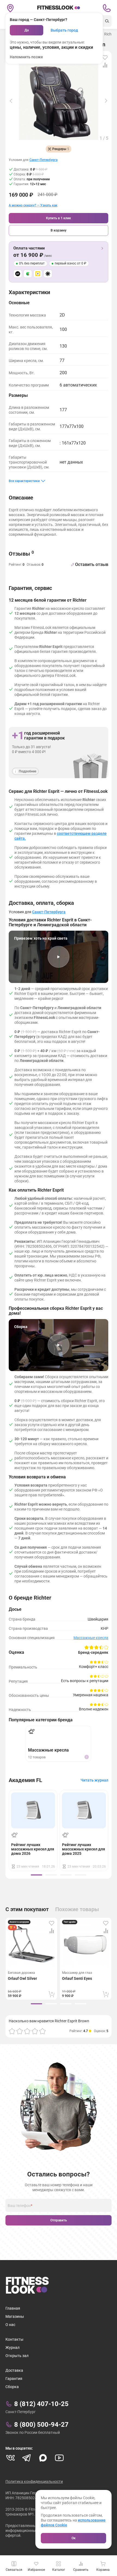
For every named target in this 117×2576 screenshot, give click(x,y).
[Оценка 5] (42, 2031)
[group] (36, 1875)
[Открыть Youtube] (59, 2458)
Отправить (59, 2220)
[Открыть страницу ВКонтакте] (10, 2458)
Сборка (12, 2387)
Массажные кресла (91, 1638)
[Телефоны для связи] (107, 8)
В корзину (59, 230)
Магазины (15, 2316)
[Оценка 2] (20, 2031)
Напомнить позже (26, 57)
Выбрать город (64, 30)
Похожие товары (77, 1909)
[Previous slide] (11, 101)
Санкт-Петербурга (43, 160)
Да (27, 30)
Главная (13, 2308)
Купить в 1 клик (59, 218)
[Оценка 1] (12, 2031)
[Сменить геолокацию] (10, 8)
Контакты (14, 2339)
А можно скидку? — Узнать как (33, 205)
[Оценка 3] (27, 2031)
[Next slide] (106, 101)
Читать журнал (94, 1780)
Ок (74, 2538)
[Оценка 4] (35, 2031)
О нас (10, 2325)
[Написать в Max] (43, 2458)
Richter (110, 34)
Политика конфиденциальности (34, 2481)
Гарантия (14, 2379)
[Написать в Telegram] (27, 2458)
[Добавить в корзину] (52, 1994)
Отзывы (21, 554)
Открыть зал (17, 2356)
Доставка (14, 2370)
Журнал (13, 2347)
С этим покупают (27, 1909)
